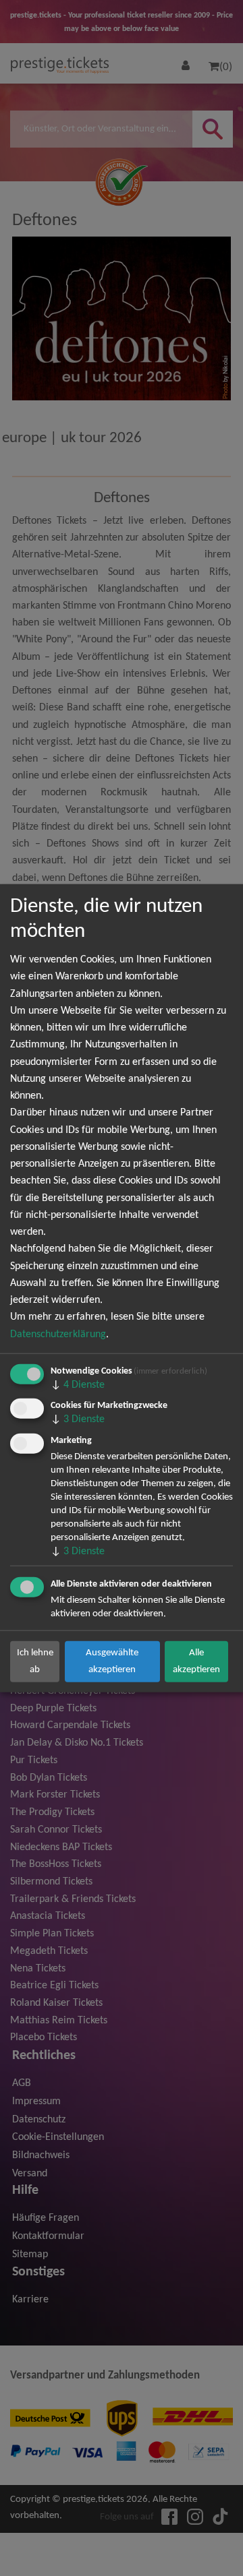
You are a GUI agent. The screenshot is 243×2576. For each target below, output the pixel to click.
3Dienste (78, 1419)
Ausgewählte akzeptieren (112, 1661)
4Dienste (78, 1384)
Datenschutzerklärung (58, 1334)
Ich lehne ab (35, 1661)
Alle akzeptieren (196, 1661)
